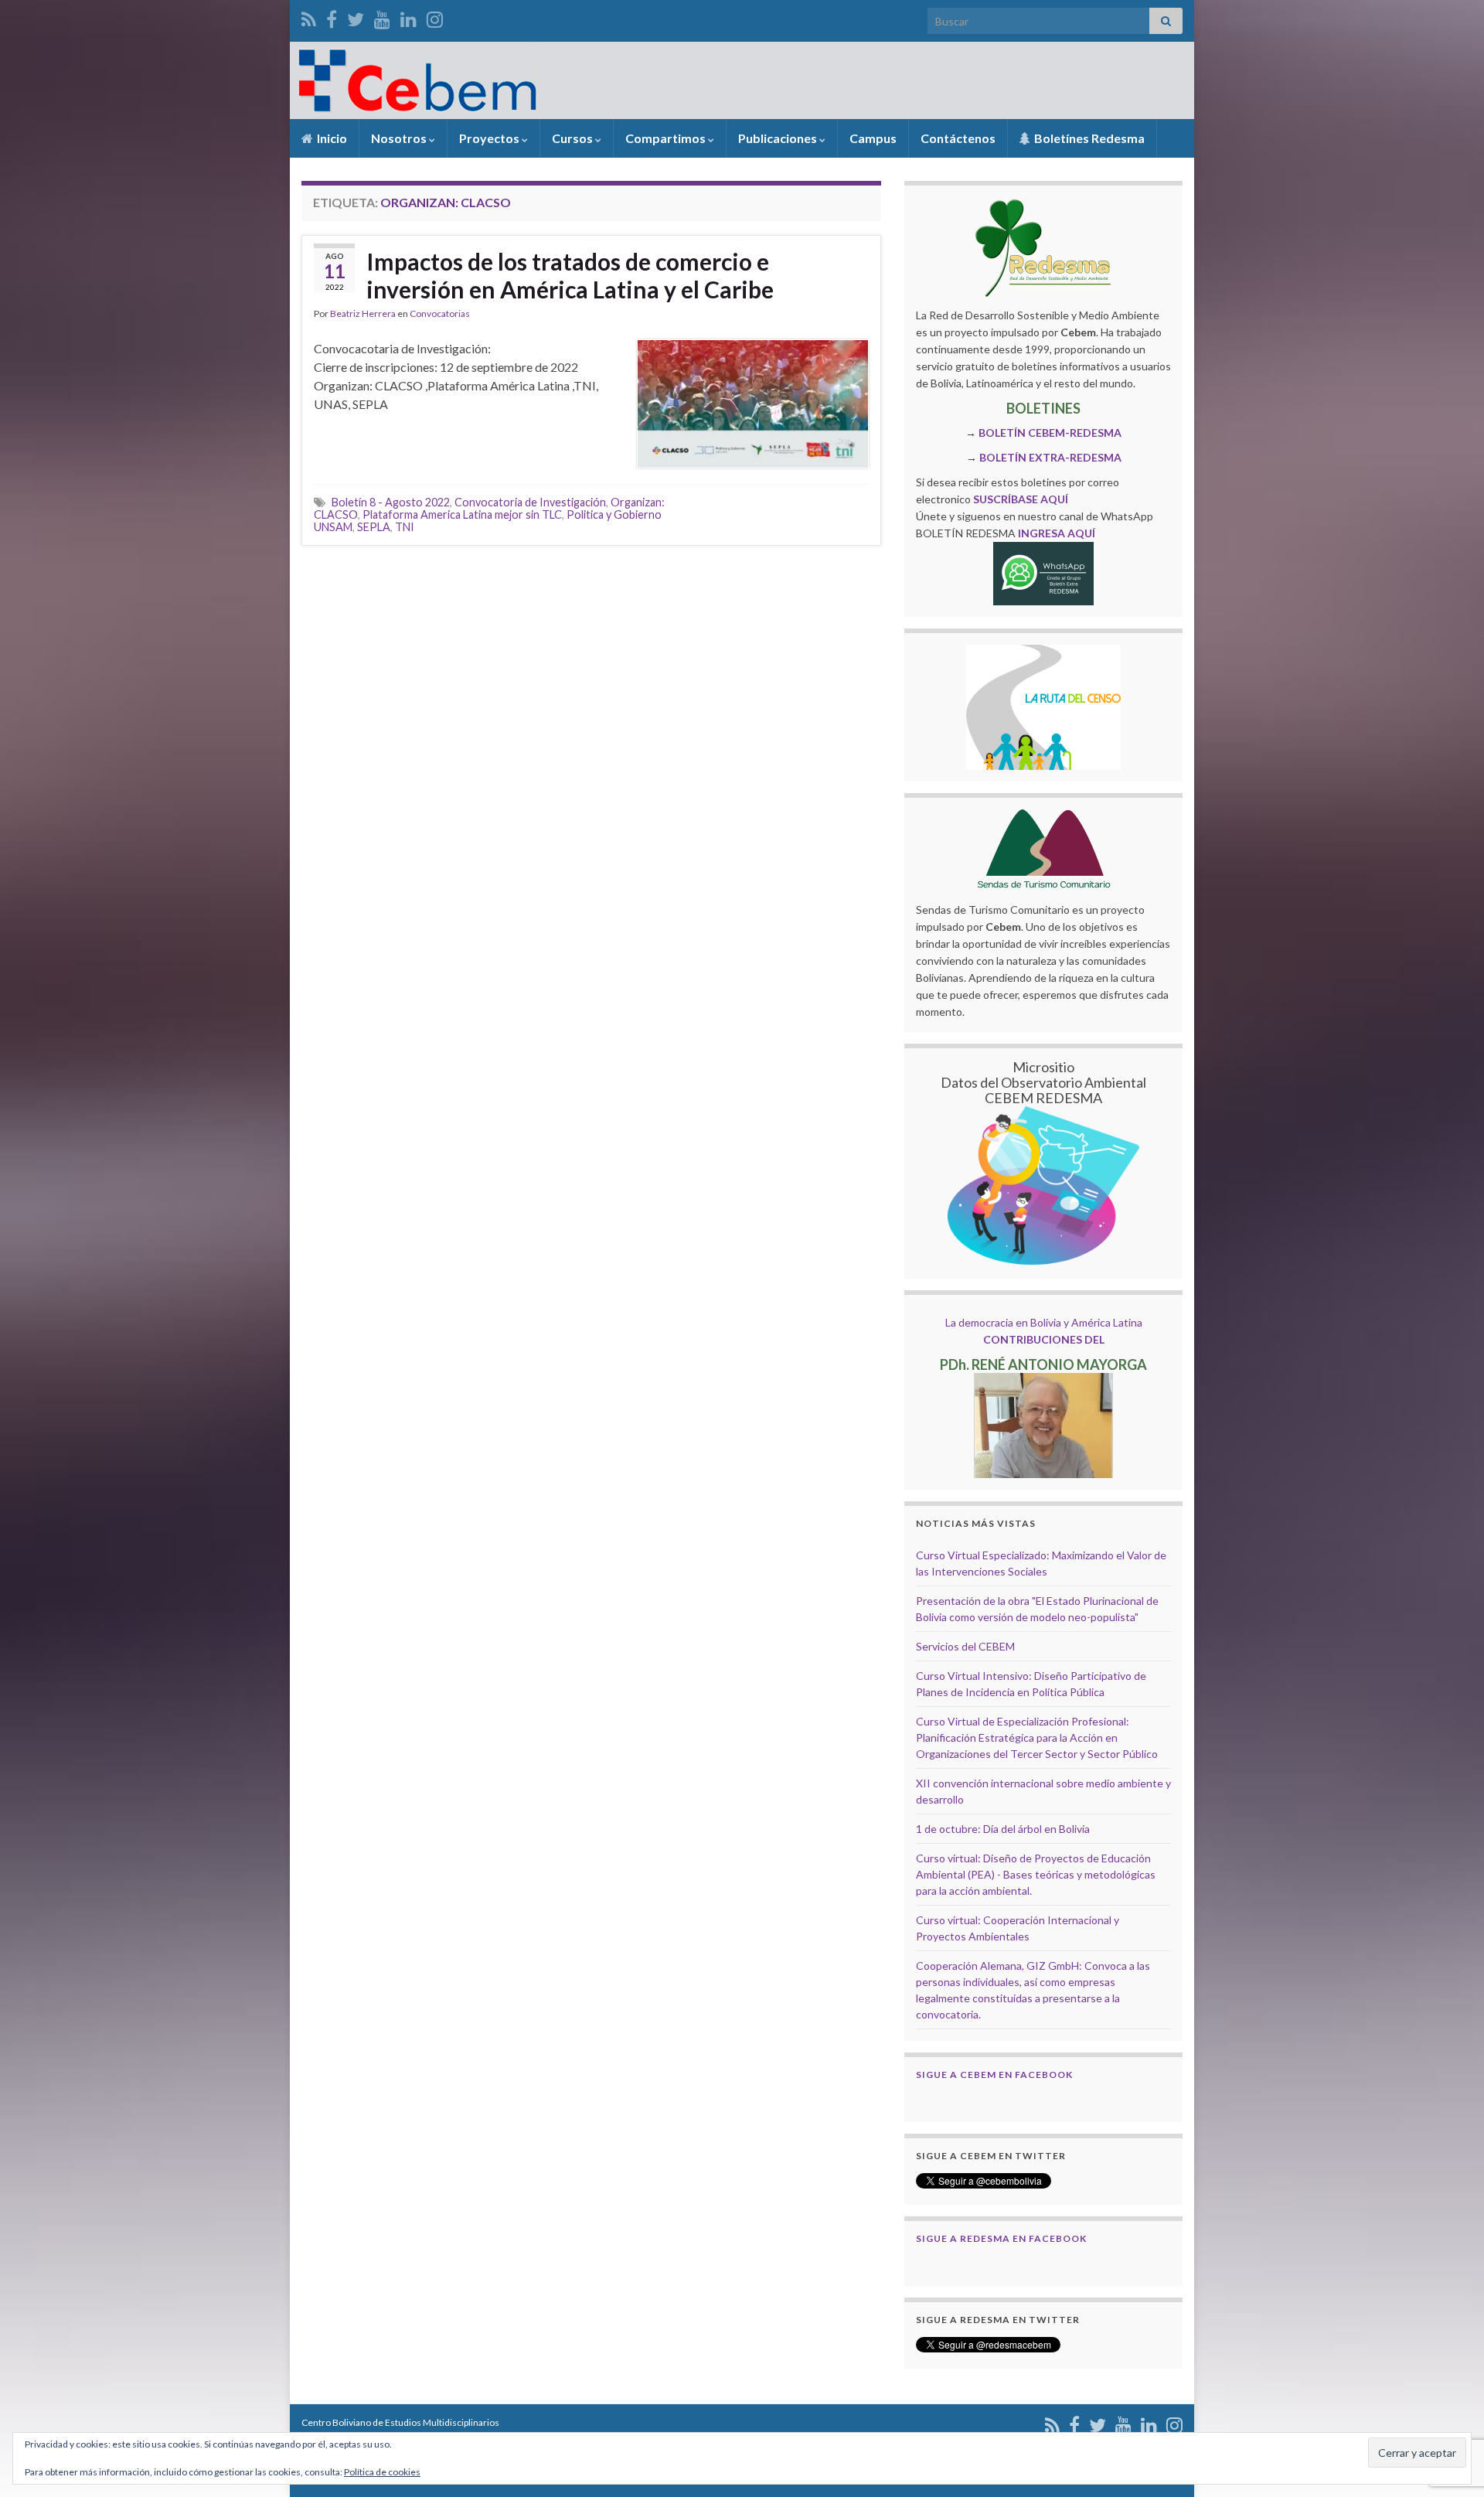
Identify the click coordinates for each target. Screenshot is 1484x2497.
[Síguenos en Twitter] (356, 17)
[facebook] (332, 17)
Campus (873, 138)
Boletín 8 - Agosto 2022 (391, 502)
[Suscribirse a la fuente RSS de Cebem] (309, 17)
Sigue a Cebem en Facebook (994, 2075)
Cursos (574, 138)
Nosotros (400, 138)
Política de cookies (382, 2472)
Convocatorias (440, 313)
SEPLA (374, 527)
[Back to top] (1449, 2405)
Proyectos (490, 138)
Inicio (331, 138)
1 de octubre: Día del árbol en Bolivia (1003, 1829)
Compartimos (667, 138)
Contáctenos (958, 138)
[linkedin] (408, 17)
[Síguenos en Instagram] (435, 17)
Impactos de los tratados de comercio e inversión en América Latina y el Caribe (570, 275)
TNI (405, 527)
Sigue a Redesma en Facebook (1001, 2238)
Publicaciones (779, 138)
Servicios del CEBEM (965, 1646)
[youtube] (382, 17)
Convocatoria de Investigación (530, 502)
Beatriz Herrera (363, 313)
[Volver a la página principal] (742, 80)
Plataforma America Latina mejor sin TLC (462, 514)
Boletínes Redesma (1088, 138)
